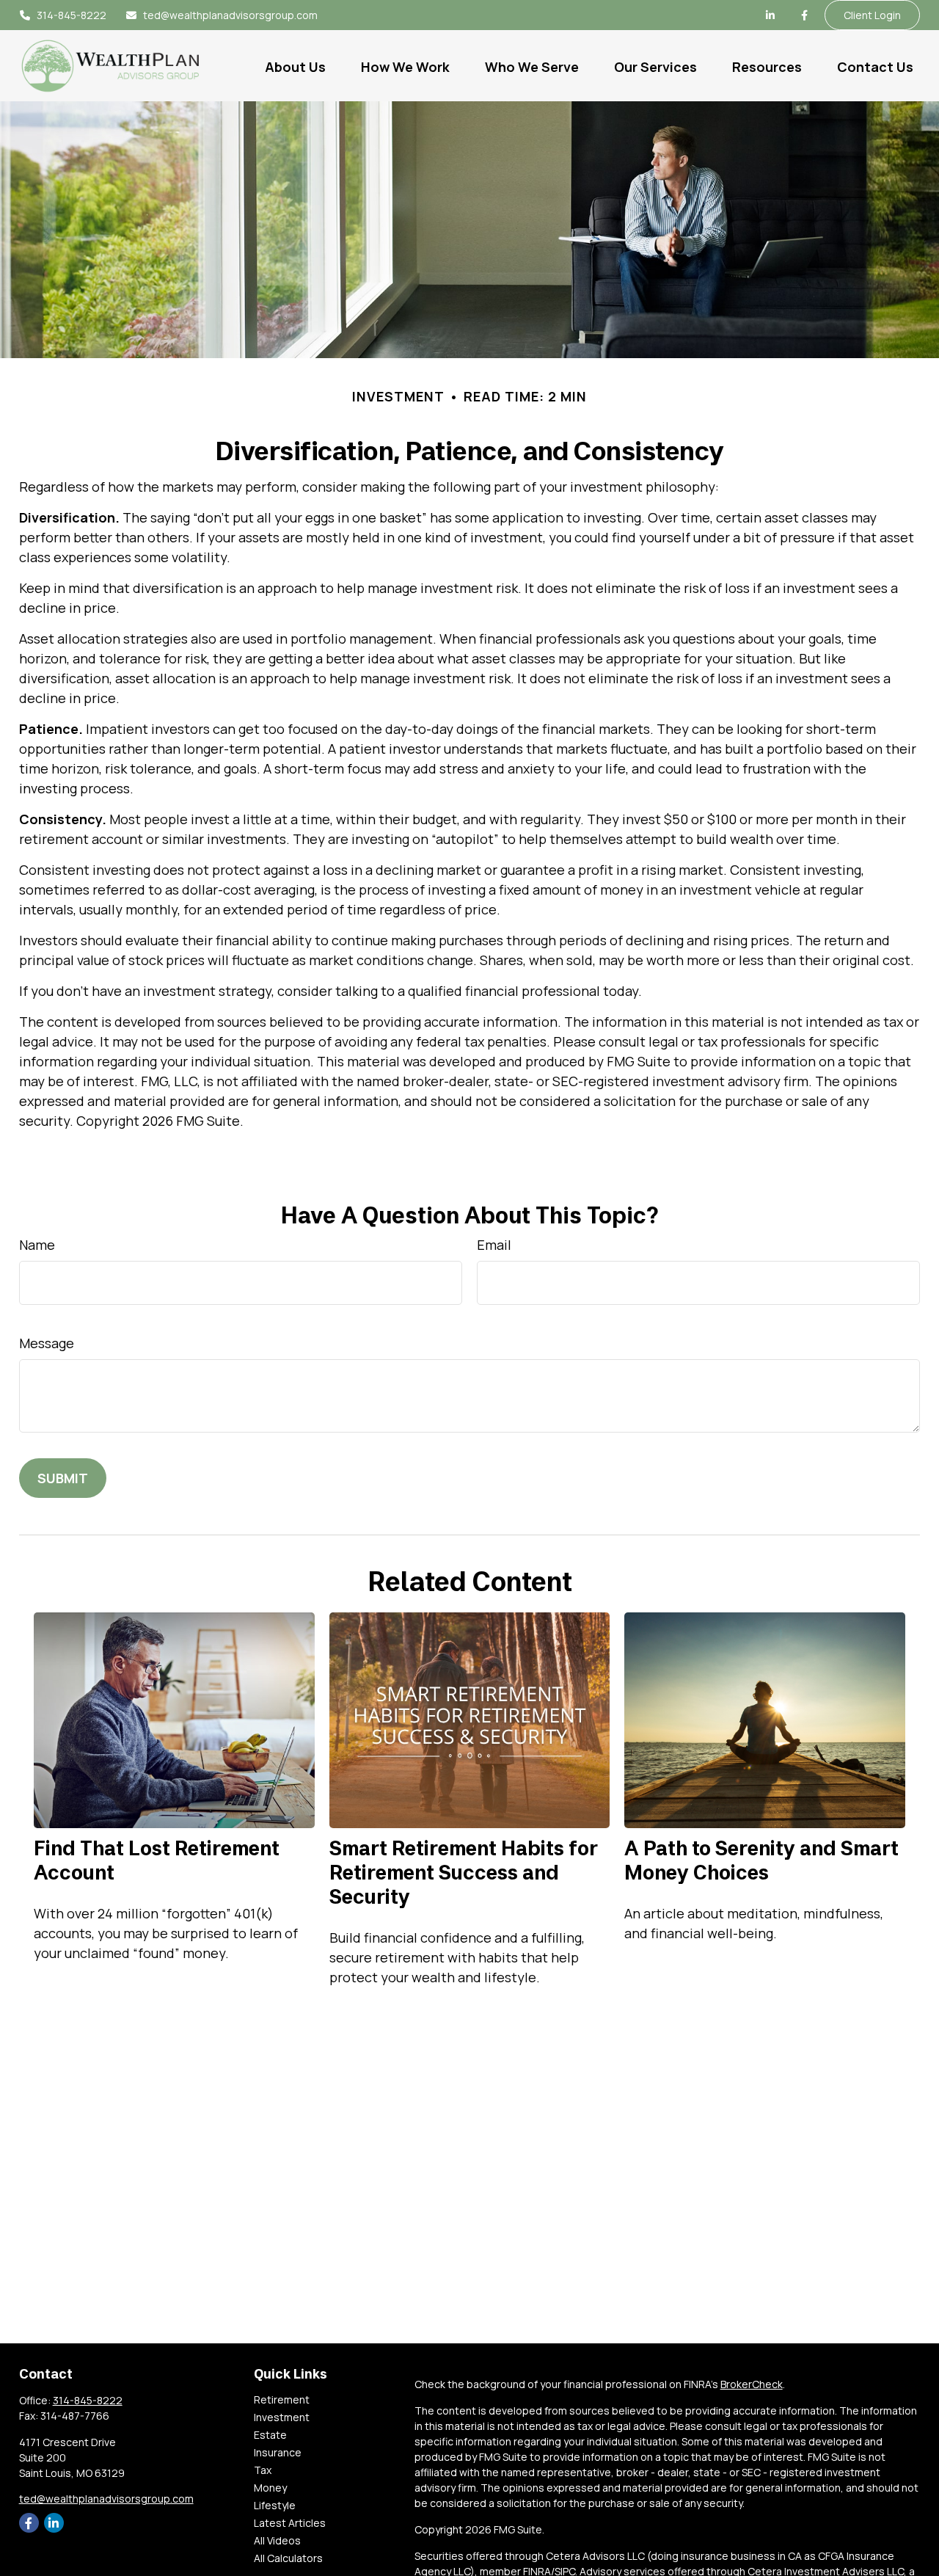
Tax (263, 2470)
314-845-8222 (72, 15)
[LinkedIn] (770, 15)
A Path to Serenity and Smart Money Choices (761, 1860)
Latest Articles (290, 2523)
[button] (295, 65)
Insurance (278, 2452)
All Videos (277, 2540)
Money (270, 2488)
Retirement (282, 2399)
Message (47, 1343)
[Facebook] (804, 15)
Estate (270, 2435)
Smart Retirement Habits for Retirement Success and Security (464, 1872)
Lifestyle (275, 2505)
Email (494, 1245)
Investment (282, 2417)
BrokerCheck (752, 2384)
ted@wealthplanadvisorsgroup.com (230, 15)
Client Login (872, 15)
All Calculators (288, 2558)
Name (37, 1245)
